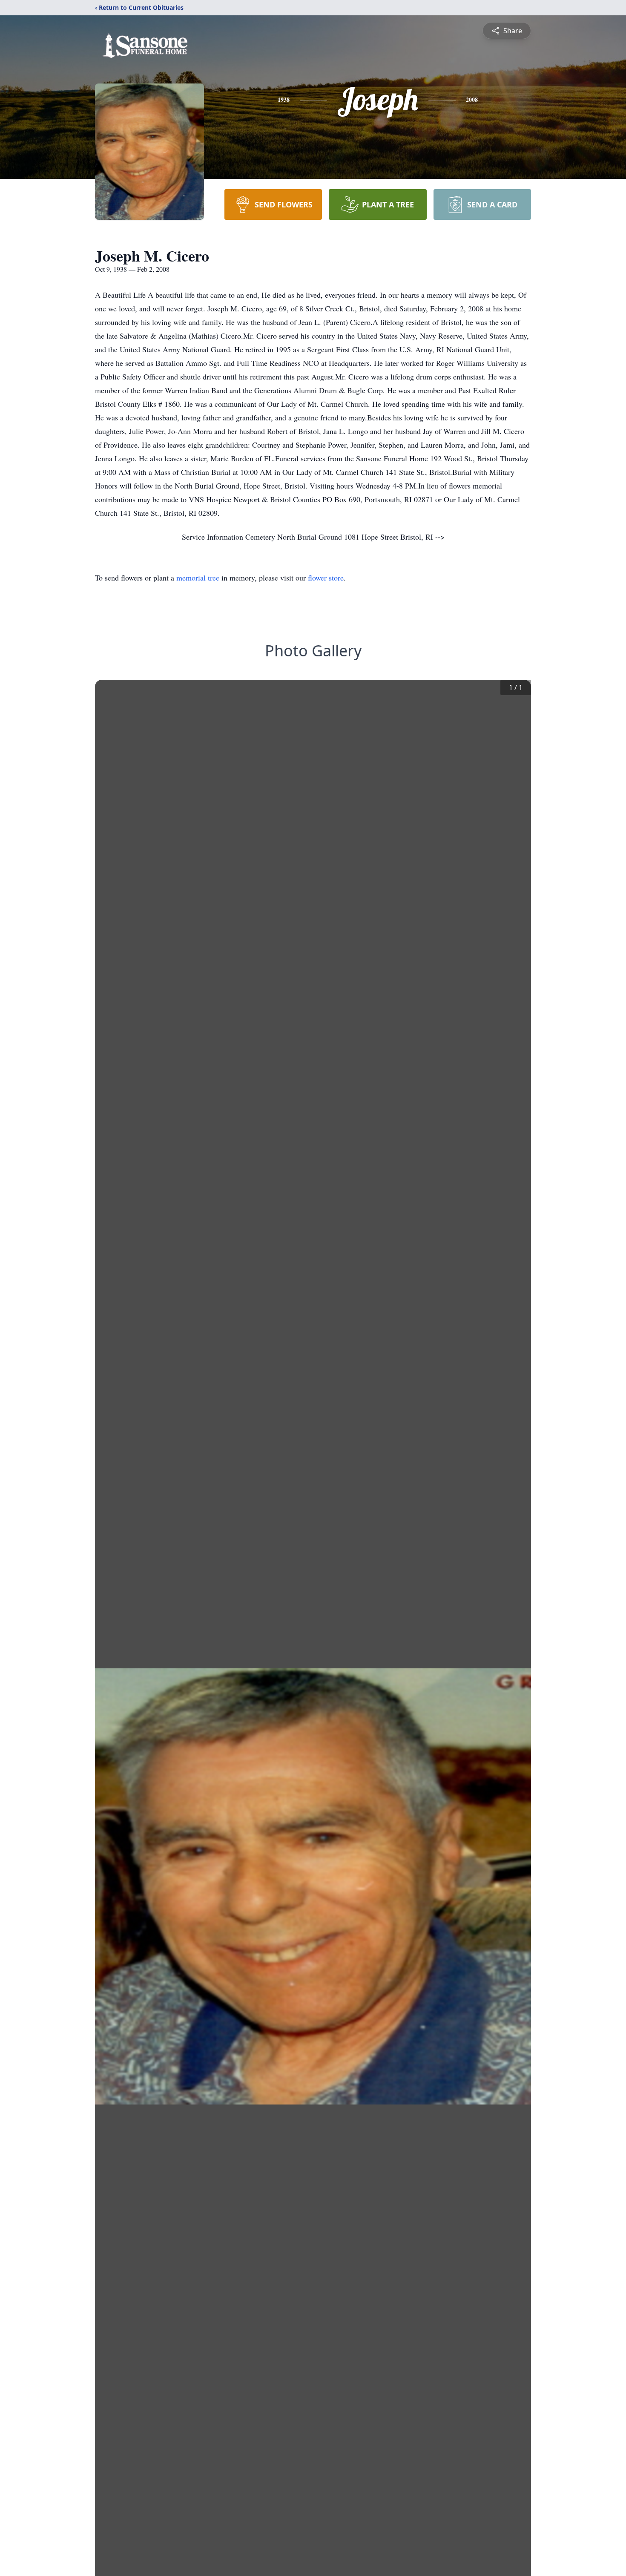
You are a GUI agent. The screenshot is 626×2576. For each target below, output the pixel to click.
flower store (326, 578)
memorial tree (198, 578)
